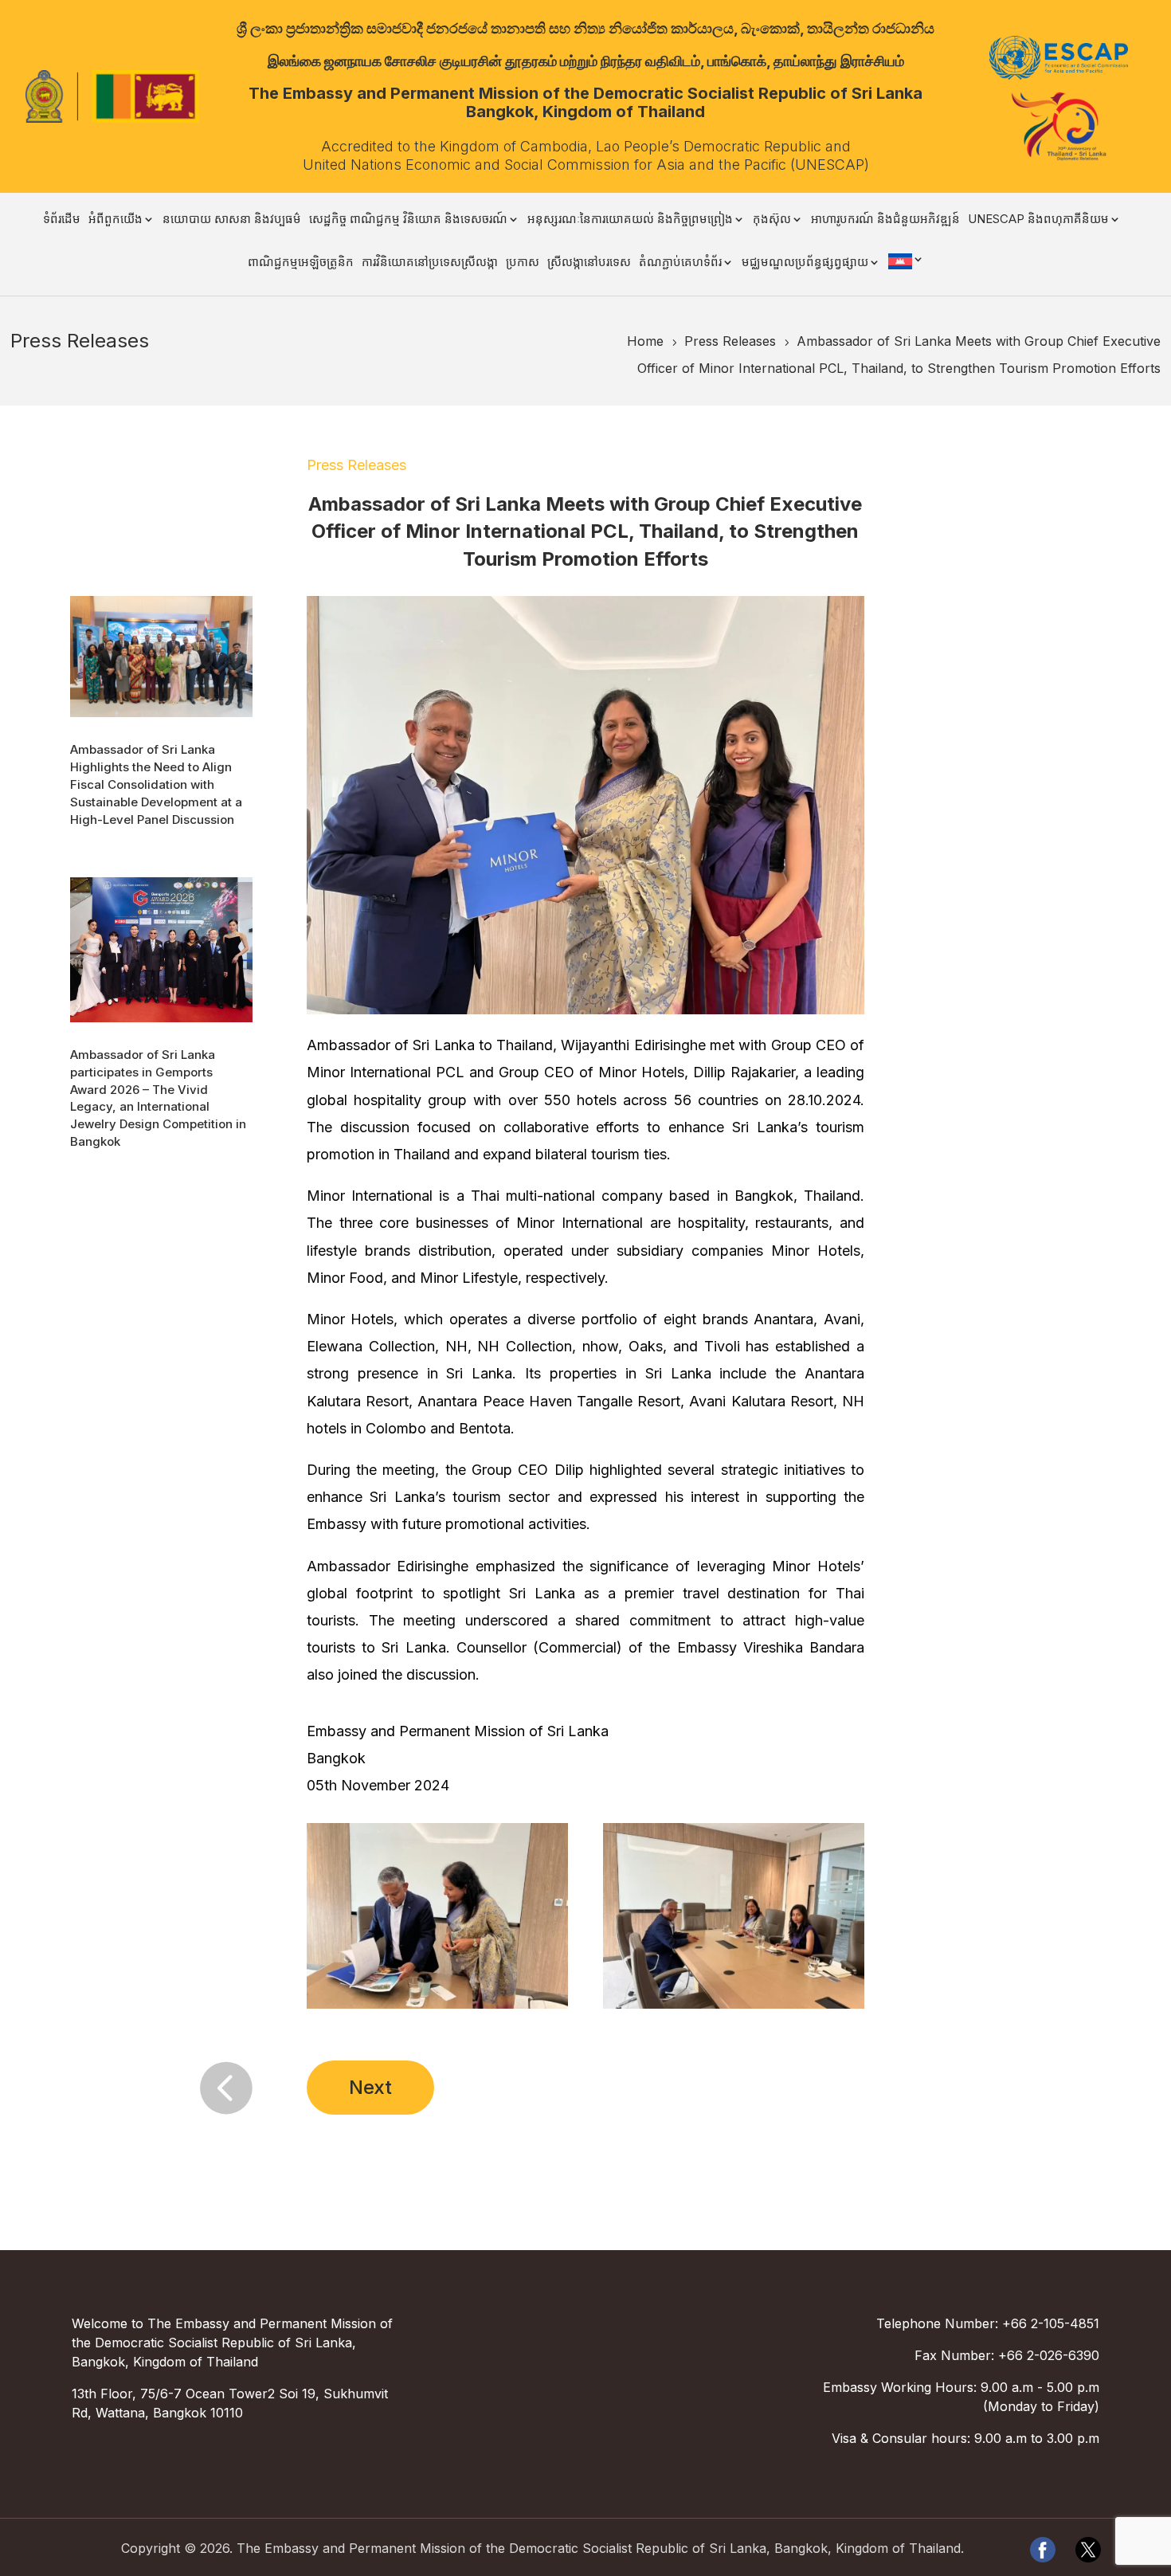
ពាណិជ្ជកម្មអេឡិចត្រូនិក (301, 263)
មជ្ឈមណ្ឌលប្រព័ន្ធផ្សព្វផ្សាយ (805, 263)
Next (370, 2087)
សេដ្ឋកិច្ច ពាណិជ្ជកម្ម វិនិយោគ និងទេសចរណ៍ (408, 220)
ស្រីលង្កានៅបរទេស (589, 263)
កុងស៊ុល (772, 220)
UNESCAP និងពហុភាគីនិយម (1038, 220)
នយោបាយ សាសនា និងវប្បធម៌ (232, 220)
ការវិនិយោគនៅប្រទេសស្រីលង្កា (430, 263)
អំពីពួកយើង (116, 220)
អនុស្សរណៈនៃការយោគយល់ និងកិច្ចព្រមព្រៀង (630, 220)
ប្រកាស (523, 263)
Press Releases (356, 465)
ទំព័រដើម (62, 220)
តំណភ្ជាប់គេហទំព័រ (680, 263)
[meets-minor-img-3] (734, 2008)
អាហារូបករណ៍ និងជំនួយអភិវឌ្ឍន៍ (885, 220)
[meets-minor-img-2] (438, 2008)
